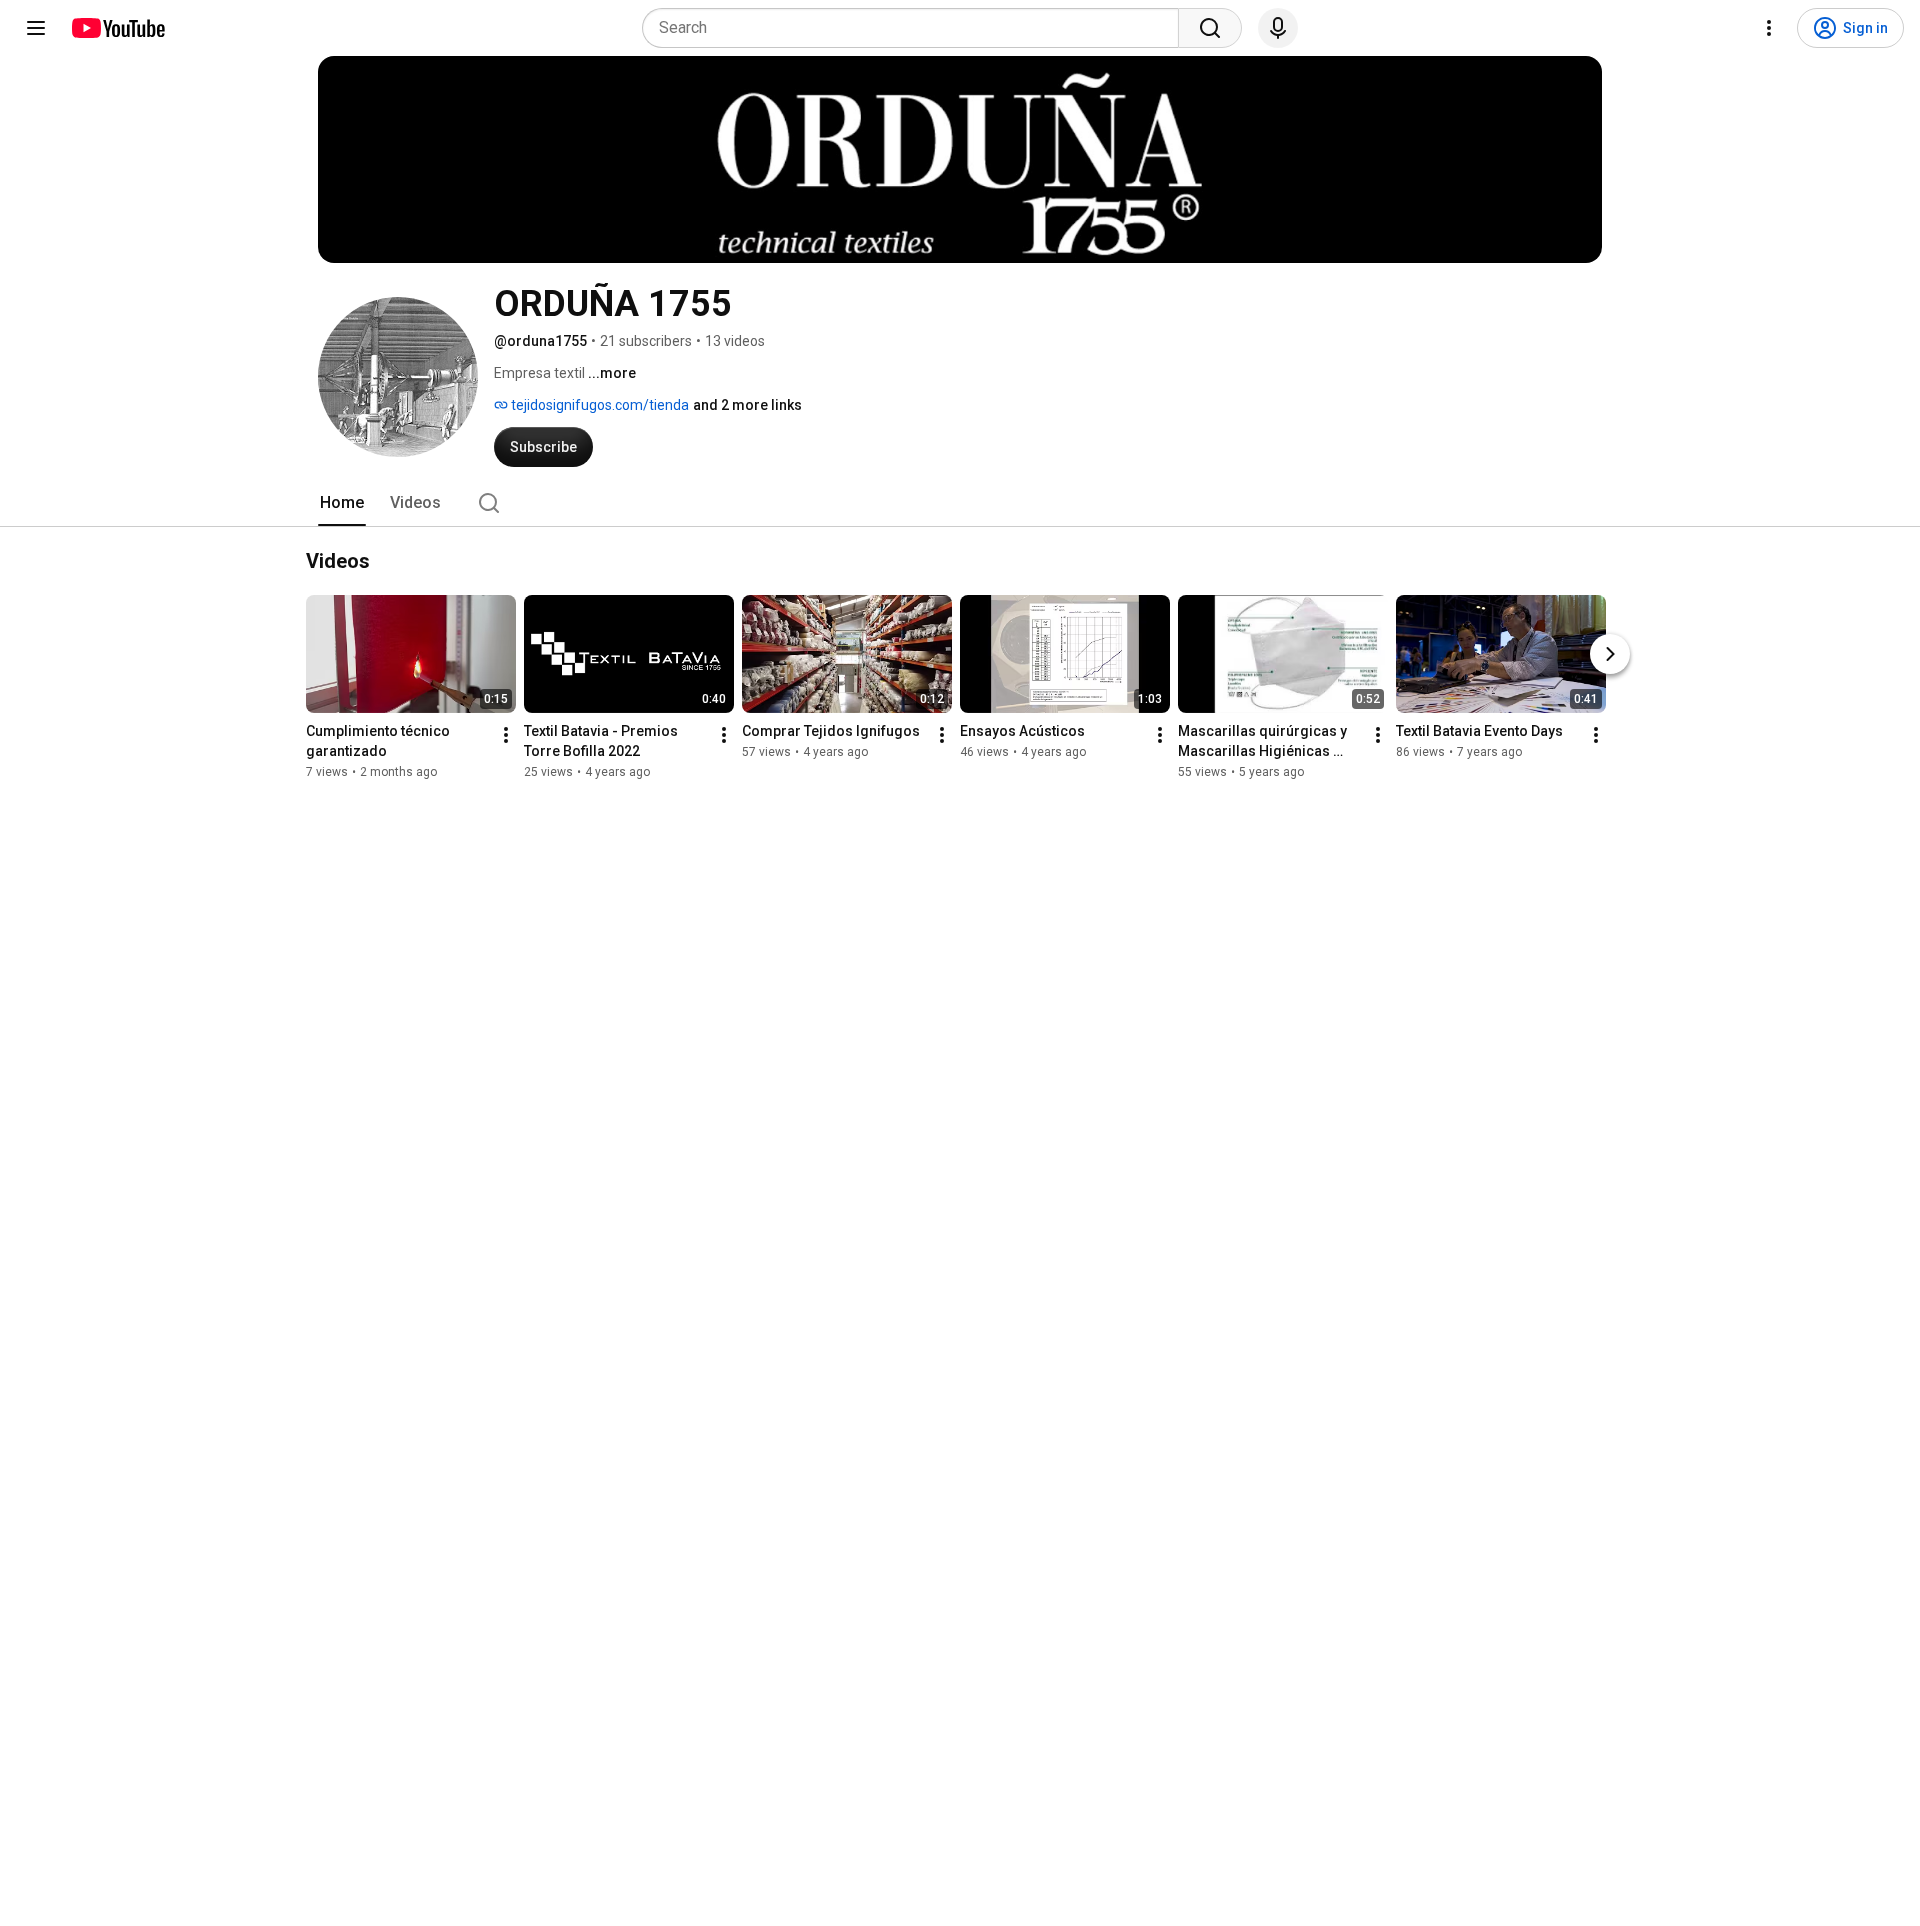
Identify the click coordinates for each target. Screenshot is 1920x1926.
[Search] (1210, 28)
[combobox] (916, 28)
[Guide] (36, 28)
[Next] (1610, 654)
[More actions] (506, 735)
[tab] (342, 503)
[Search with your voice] (1278, 28)
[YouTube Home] (117, 28)
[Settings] (1769, 28)
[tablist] (960, 503)
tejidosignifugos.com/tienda (598, 405)
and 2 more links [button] (747, 405)
